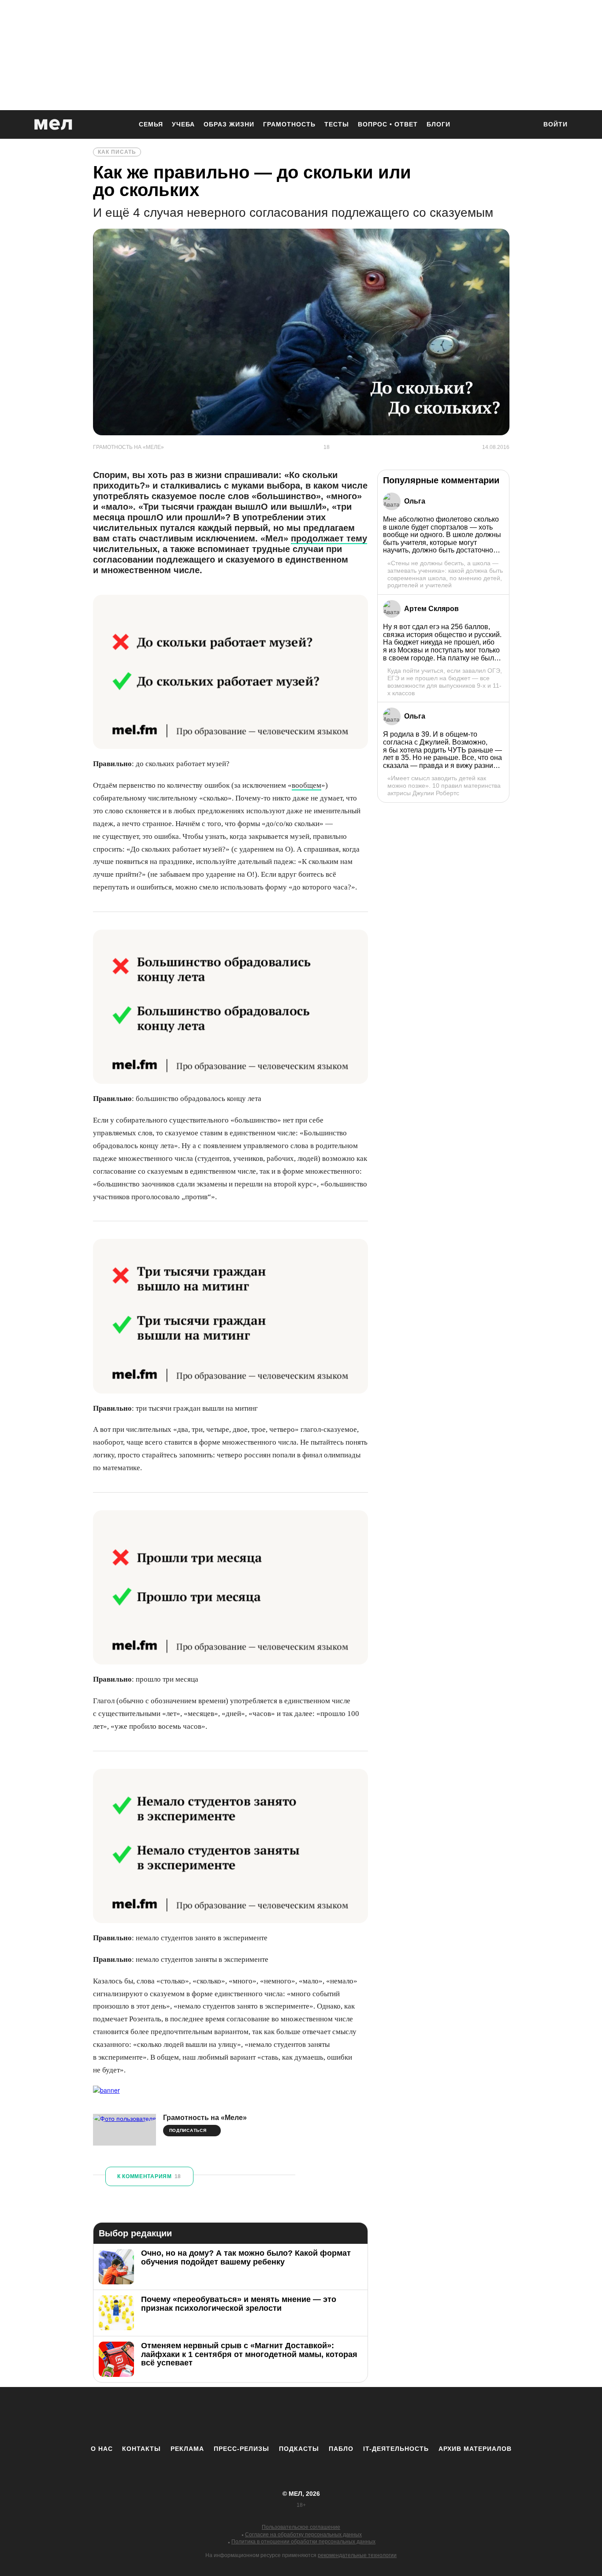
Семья (151, 124)
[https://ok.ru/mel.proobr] (349, 2416)
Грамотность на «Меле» (205, 2118)
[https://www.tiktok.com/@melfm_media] (301, 2416)
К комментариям (149, 2176)
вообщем (307, 785)
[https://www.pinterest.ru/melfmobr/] (325, 2416)
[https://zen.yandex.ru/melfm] (253, 2416)
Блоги (438, 124)
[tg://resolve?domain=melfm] (228, 2416)
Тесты (337, 124)
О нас (102, 2449)
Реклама (187, 2449)
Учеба (183, 124)
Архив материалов (475, 2449)
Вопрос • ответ (388, 124)
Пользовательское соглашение (301, 2527)
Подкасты (299, 2449)
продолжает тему (329, 538)
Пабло (341, 2449)
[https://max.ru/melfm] (374, 2416)
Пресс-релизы (242, 2449)
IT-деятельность (396, 2449)
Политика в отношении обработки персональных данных (303, 2542)
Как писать (117, 152)
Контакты (141, 2449)
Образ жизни (229, 124)
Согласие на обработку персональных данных (303, 2535)
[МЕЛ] (53, 124)
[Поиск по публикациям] (526, 125)
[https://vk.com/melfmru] (277, 2416)
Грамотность (289, 124)
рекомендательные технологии (357, 2555)
